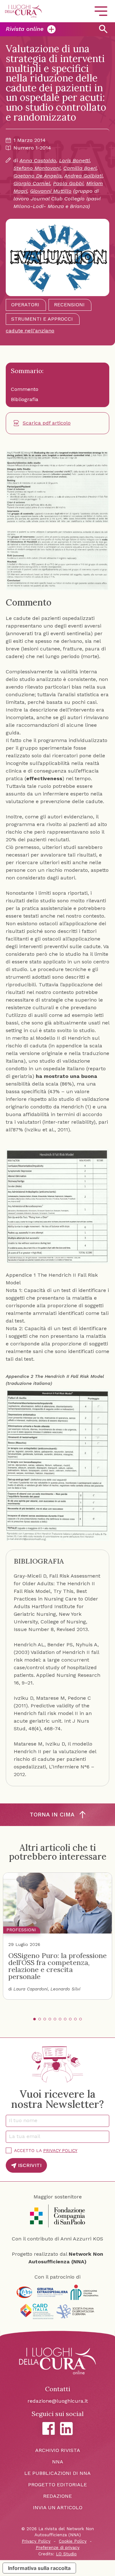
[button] (34, 2019)
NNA (58, 2462)
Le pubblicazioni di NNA (57, 2473)
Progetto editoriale (57, 2485)
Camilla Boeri (80, 168)
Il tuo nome (25, 2120)
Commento (25, 389)
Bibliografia (25, 399)
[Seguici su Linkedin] (66, 2429)
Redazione (57, 2496)
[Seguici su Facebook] (49, 2428)
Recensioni (69, 305)
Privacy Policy (60, 2150)
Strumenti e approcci (42, 319)
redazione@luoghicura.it (58, 2401)
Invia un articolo (58, 2507)
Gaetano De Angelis (38, 176)
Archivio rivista (58, 2450)
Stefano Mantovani (37, 168)
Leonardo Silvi (65, 1989)
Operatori (25, 305)
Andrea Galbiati (83, 176)
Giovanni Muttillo (51, 191)
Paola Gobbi (68, 183)
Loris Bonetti (74, 160)
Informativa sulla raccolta (39, 2568)
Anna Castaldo (38, 160)
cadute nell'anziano (30, 331)
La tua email (27, 2136)
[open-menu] (101, 11)
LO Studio (66, 2554)
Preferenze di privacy (58, 2548)
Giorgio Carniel (32, 183)
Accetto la (46, 2150)
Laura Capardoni (31, 1989)
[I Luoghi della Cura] (23, 11)
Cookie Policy (73, 2541)
